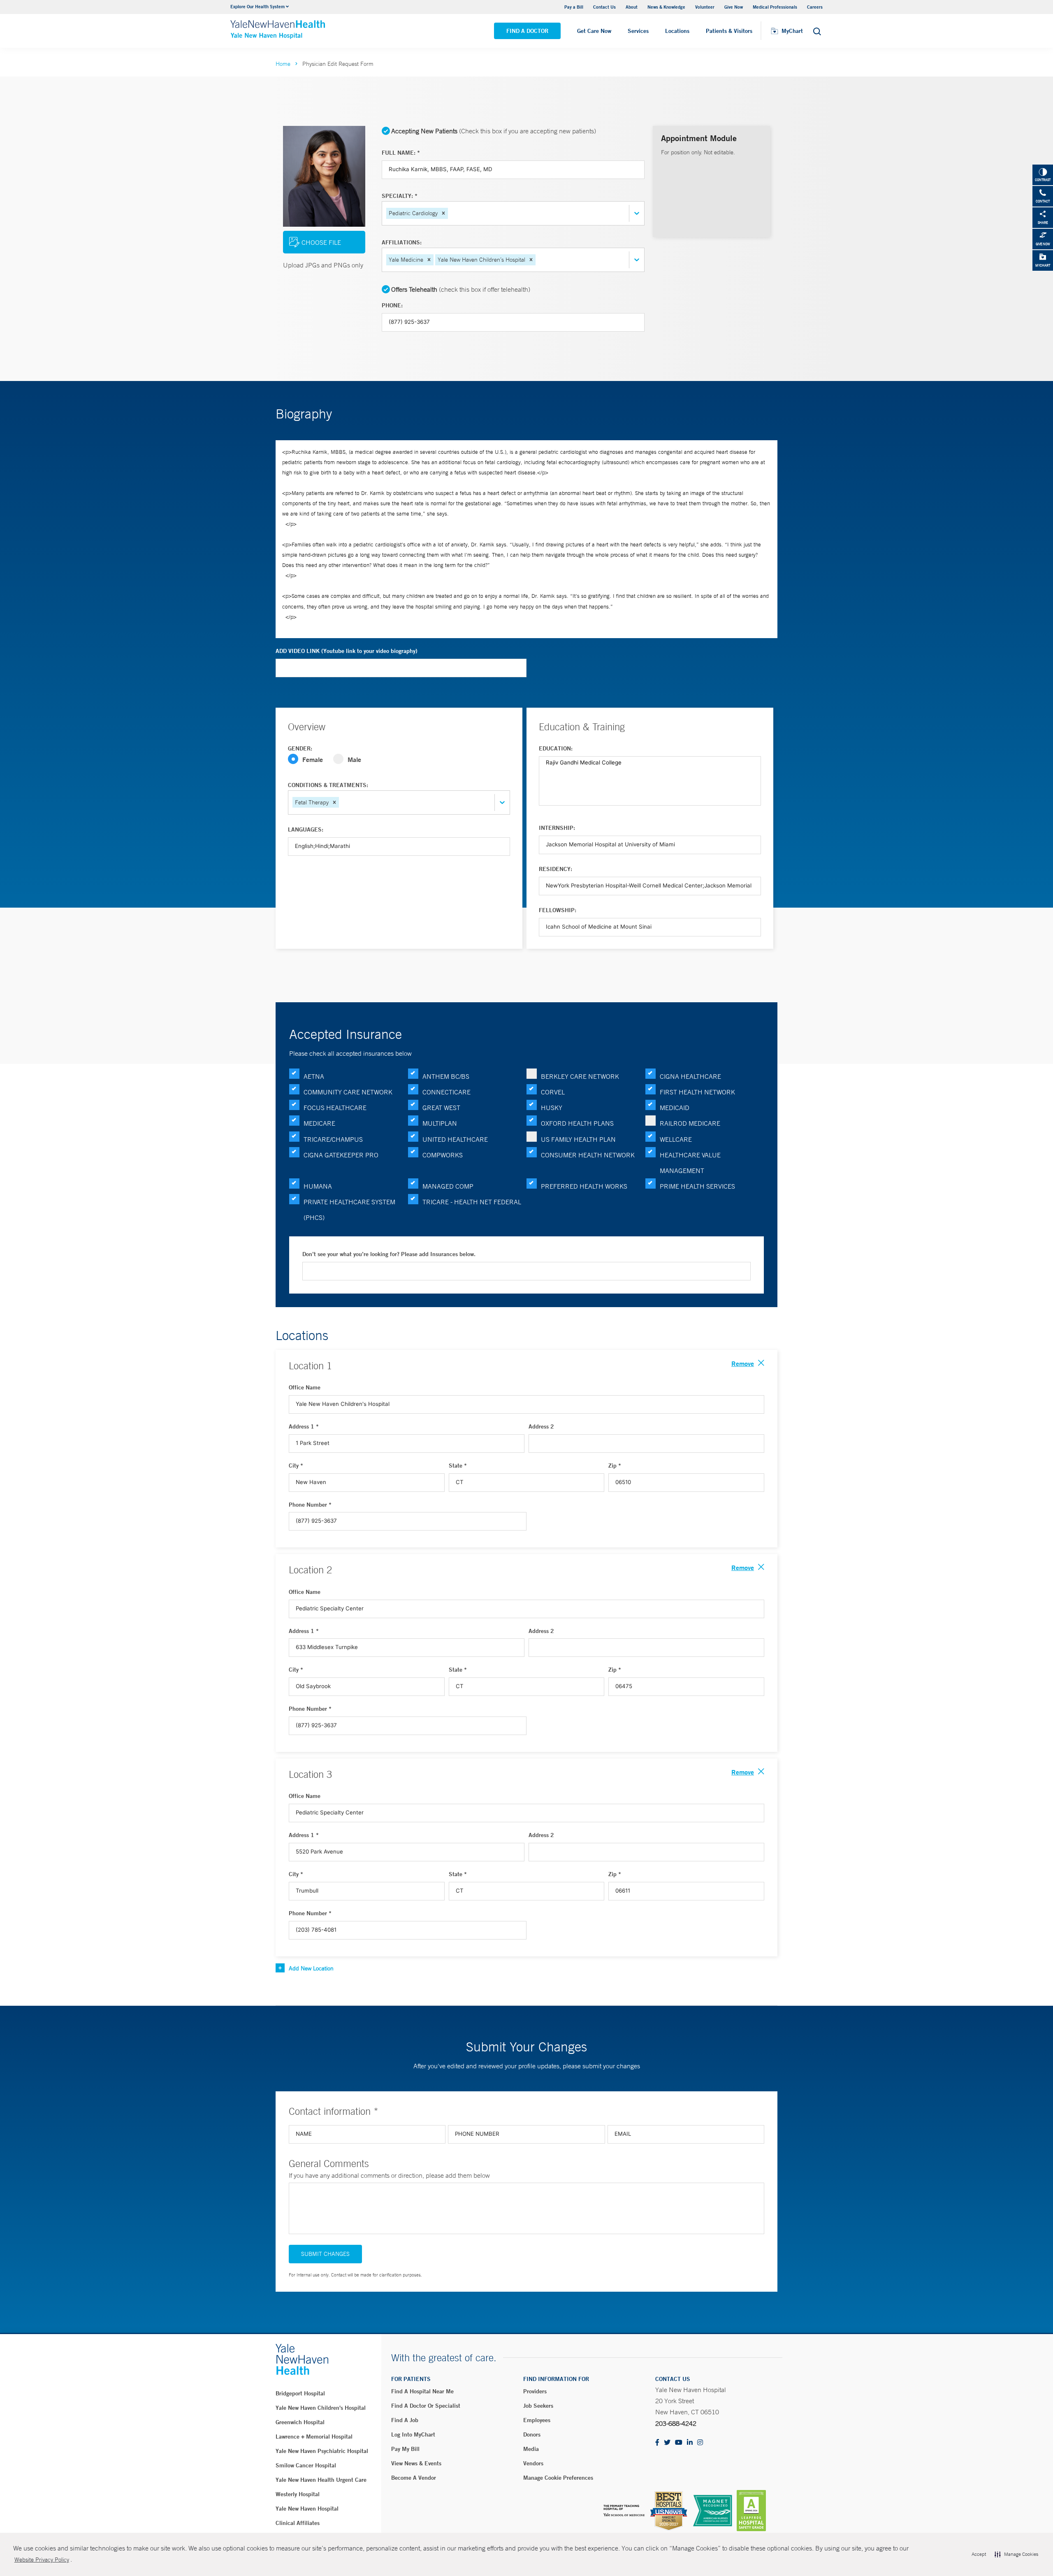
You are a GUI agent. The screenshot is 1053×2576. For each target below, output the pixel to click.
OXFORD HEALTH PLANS (577, 1123)
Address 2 (541, 1426)
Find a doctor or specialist (426, 2406)
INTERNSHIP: (557, 828)
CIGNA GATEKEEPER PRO (341, 1155)
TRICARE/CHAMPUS (333, 1139)
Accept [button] (979, 2554)
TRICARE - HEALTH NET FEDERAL (472, 1202)
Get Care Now (594, 31)
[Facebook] (657, 2443)
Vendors (533, 2463)
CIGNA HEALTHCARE (690, 1076)
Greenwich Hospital (300, 2422)
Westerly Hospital (298, 2494)
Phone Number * (310, 1505)
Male (354, 759)
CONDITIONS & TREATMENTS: (328, 785)
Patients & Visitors (729, 31)
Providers (535, 2391)
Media (531, 2449)
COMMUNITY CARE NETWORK (348, 1092)
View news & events (416, 2463)
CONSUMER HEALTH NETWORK (588, 1155)
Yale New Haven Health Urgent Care (321, 2480)
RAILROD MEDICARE (690, 1123)
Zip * (615, 1466)
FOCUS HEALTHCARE (335, 1108)
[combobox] (450, 213)
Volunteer (705, 7)
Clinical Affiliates (298, 2523)
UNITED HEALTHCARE (455, 1139)
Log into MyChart (413, 2434)
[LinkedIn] (690, 2443)
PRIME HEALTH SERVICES (697, 1186)
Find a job (405, 2420)
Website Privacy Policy (42, 2560)
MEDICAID (675, 1108)
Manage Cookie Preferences (558, 2478)
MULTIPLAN (440, 1123)
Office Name (305, 1387)
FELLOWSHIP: (558, 910)
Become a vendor (414, 2478)
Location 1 (310, 1366)
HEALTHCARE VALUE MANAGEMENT (690, 1163)
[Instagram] (700, 2443)
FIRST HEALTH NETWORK (697, 1092)
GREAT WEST (441, 1108)
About (632, 7)
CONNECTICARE (446, 1092)
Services (638, 31)
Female (313, 759)
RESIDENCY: (555, 869)
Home (283, 64)
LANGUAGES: (306, 829)
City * (296, 1466)
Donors (532, 2434)
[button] (443, 213)
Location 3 (310, 1774)
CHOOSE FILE (321, 242)
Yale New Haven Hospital (307, 2509)
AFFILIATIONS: (402, 242)
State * (458, 1466)
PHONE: (392, 305)
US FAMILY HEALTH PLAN (578, 1139)
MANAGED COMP (448, 1186)
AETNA (314, 1076)
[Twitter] (667, 2443)
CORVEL (553, 1092)
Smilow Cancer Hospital (306, 2465)
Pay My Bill (405, 2449)
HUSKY (552, 1108)
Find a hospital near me (422, 2391)
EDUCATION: (556, 748)
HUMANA (318, 1186)
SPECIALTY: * (400, 196)
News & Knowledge (666, 7)
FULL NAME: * (401, 153)
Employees (537, 2420)
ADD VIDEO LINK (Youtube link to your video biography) (347, 651)
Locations (677, 31)
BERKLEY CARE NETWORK (580, 1076)
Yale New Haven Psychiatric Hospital (322, 2451)
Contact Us (604, 7)
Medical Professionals (775, 7)
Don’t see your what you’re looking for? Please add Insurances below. (389, 1254)
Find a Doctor (527, 31)
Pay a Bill (574, 7)
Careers (815, 7)
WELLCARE (676, 1139)
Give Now (734, 7)
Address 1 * (304, 1426)
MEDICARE (319, 1123)
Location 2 (310, 1570)
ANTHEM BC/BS (446, 1076)
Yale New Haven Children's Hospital (321, 2408)
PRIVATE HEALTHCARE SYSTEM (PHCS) (349, 1210)
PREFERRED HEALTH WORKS (584, 1186)
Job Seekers (538, 2406)
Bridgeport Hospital (300, 2393)
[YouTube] (679, 2443)
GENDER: (300, 748)
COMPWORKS (443, 1155)
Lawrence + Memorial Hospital (314, 2437)
